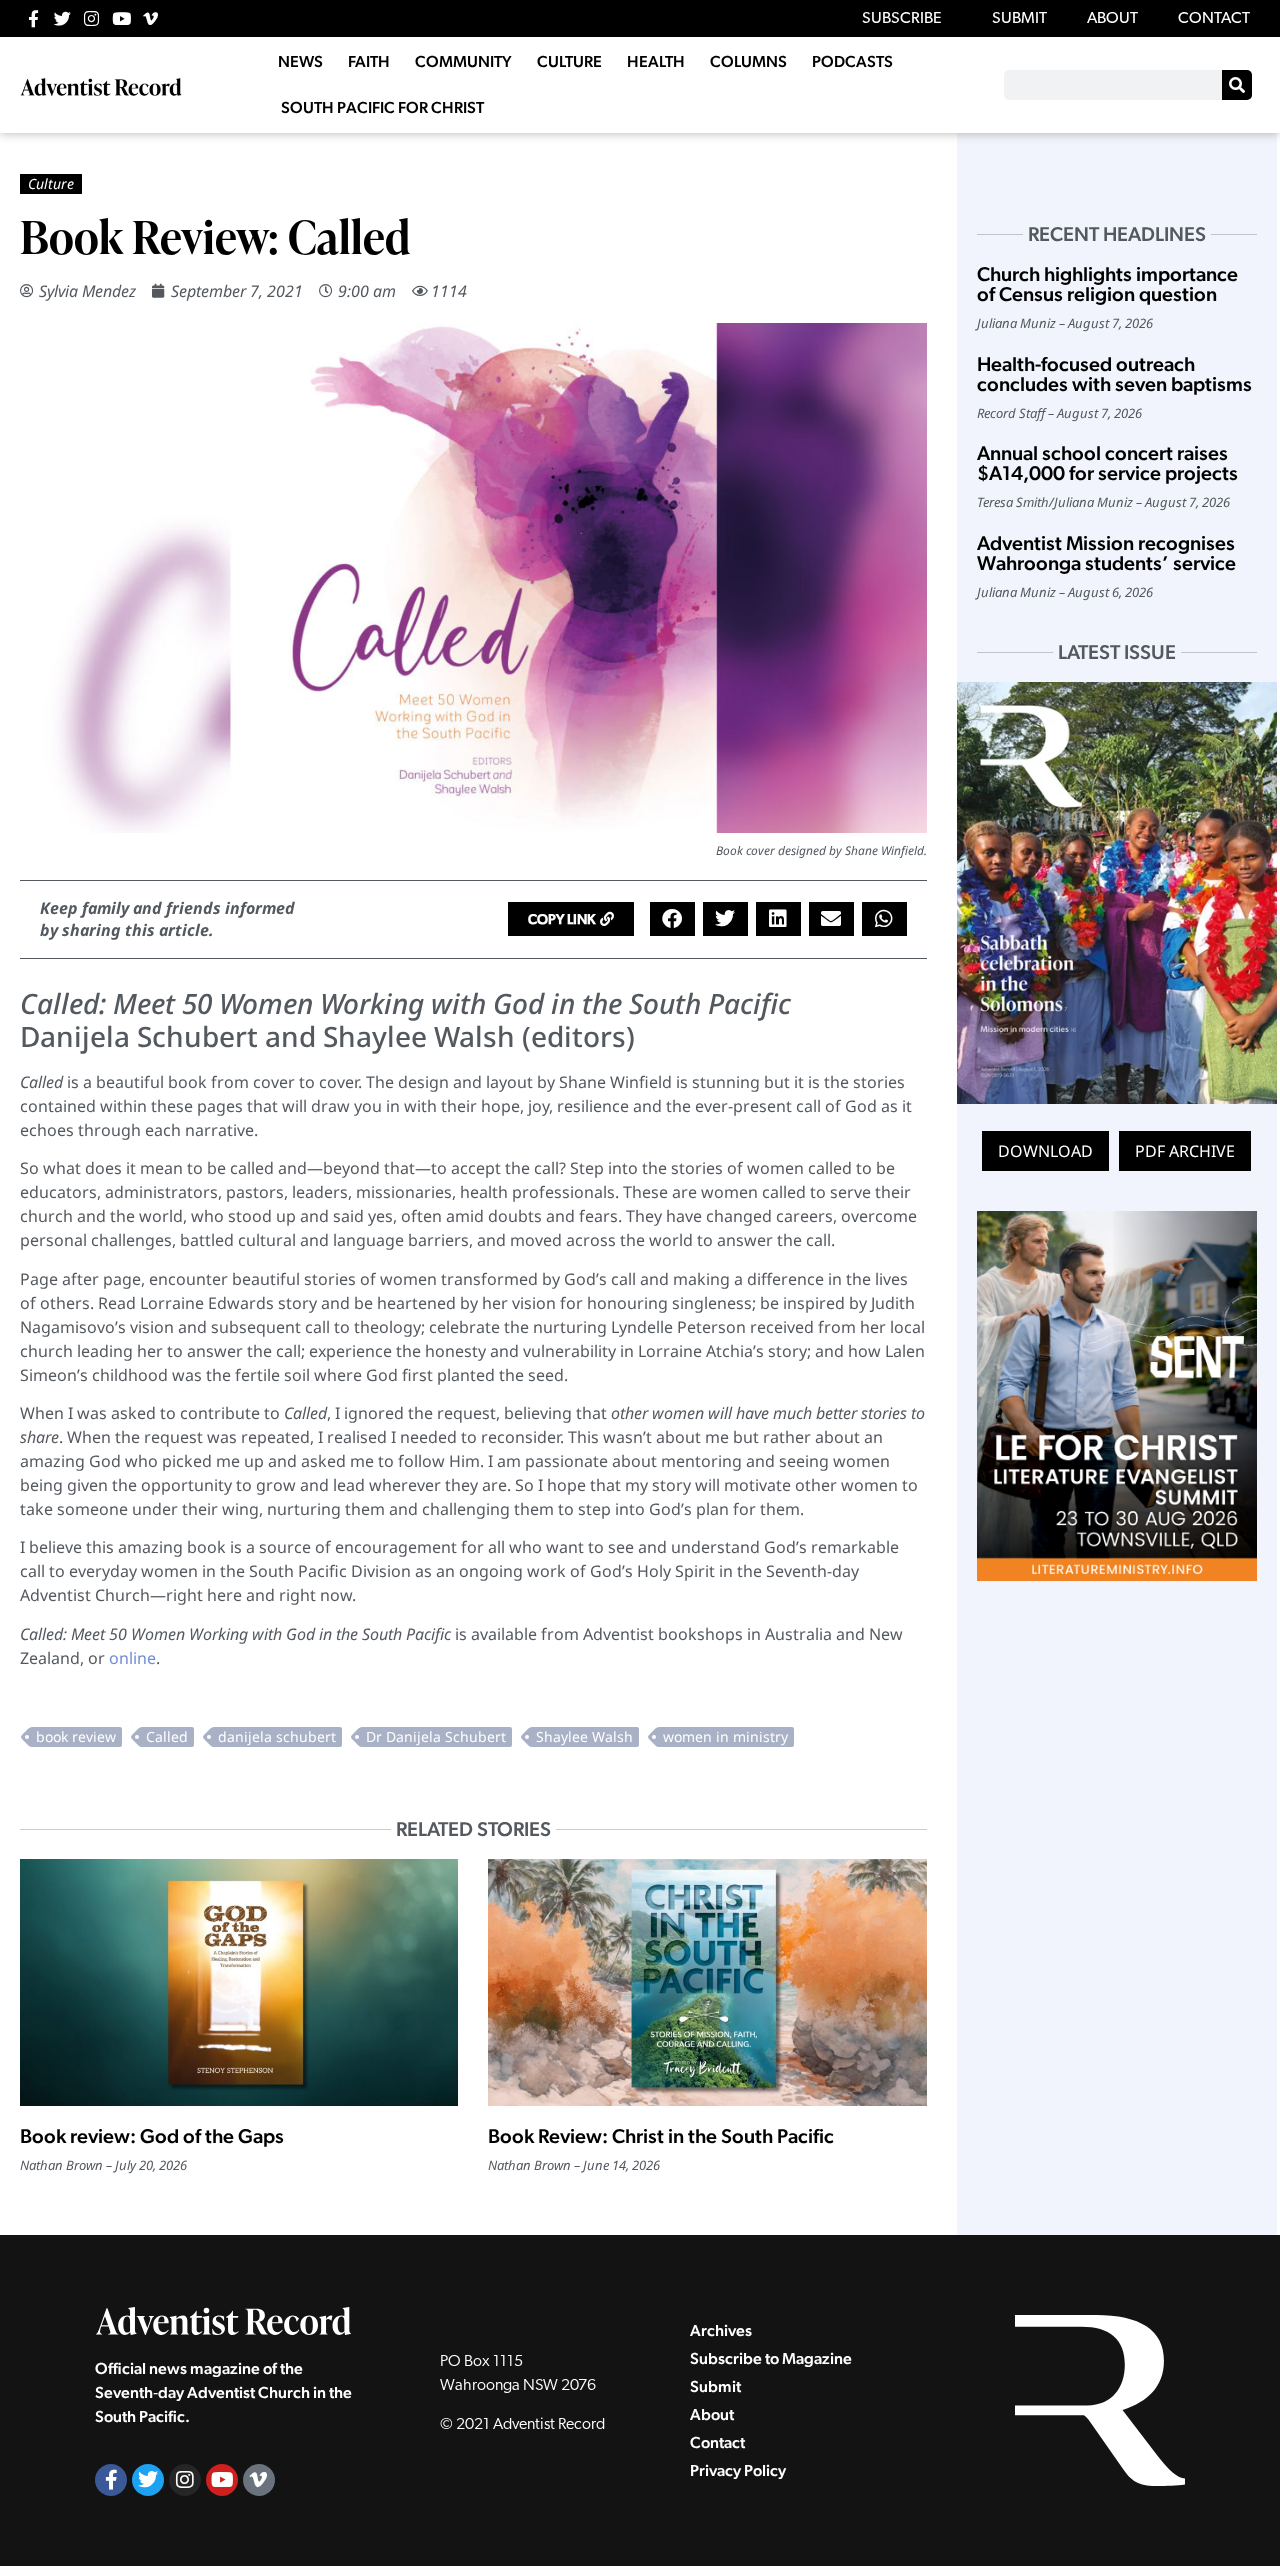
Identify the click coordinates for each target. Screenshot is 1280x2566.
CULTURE (569, 61)
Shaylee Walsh (584, 1736)
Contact (717, 2442)
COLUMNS (748, 61)
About (712, 2414)
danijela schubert (277, 1736)
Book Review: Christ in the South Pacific (661, 2136)
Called (167, 1736)
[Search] (1237, 85)
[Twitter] (62, 18)
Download (1045, 1151)
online (132, 1658)
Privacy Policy (738, 2470)
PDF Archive (1185, 1151)
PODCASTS (852, 61)
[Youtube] (121, 18)
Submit (715, 2386)
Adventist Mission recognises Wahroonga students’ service (1106, 553)
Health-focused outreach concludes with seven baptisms (1114, 374)
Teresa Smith (1013, 502)
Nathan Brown (61, 2165)
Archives (721, 2330)
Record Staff (1011, 413)
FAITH (369, 61)
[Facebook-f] (33, 18)
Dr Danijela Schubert (436, 1736)
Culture (51, 183)
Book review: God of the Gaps (152, 2136)
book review (76, 1736)
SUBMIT (1019, 19)
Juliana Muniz (1016, 323)
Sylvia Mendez (87, 291)
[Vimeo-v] (150, 18)
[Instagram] (91, 18)
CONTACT (1214, 19)
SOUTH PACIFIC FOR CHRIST (382, 107)
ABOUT (1112, 19)
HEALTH (656, 61)
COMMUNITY (463, 61)
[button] (571, 919)
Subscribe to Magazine (771, 2358)
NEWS (300, 61)
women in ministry (725, 1736)
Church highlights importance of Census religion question (1107, 284)
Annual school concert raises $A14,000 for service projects (1107, 463)
